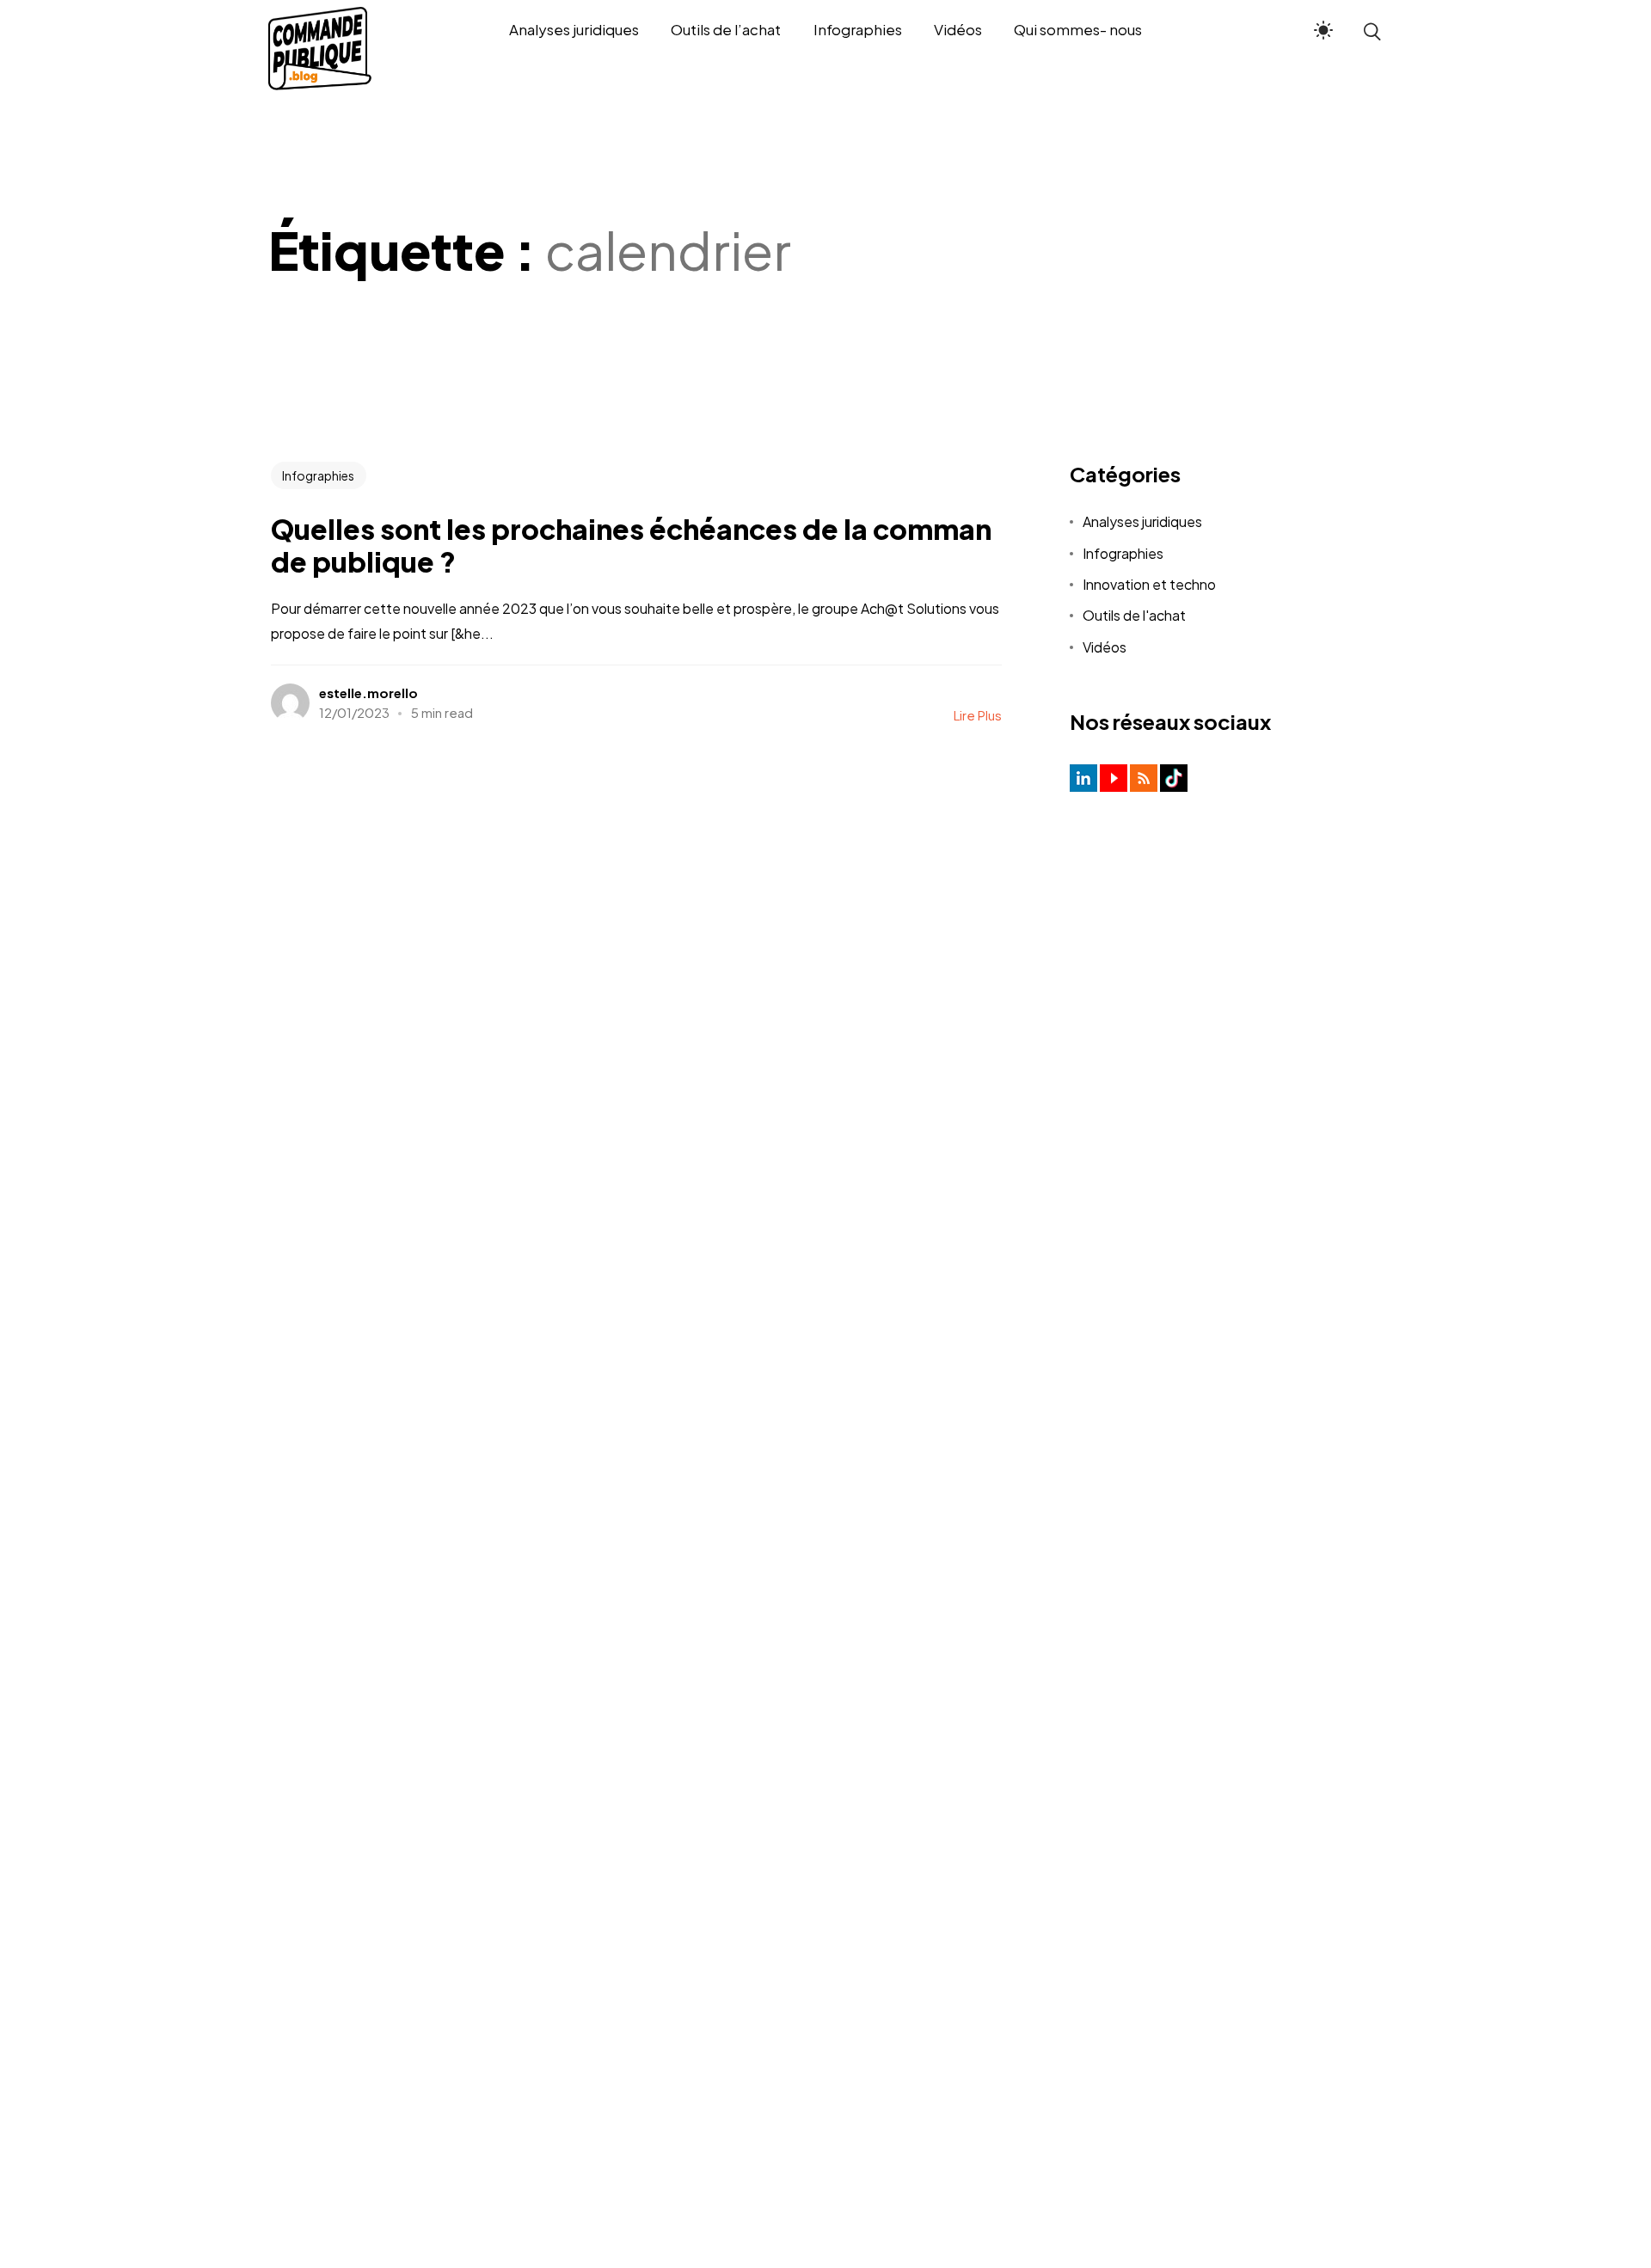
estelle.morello (368, 693)
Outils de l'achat (1134, 615)
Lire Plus (978, 715)
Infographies (318, 475)
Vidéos (1105, 647)
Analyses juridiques (1142, 521)
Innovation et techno (1149, 584)
